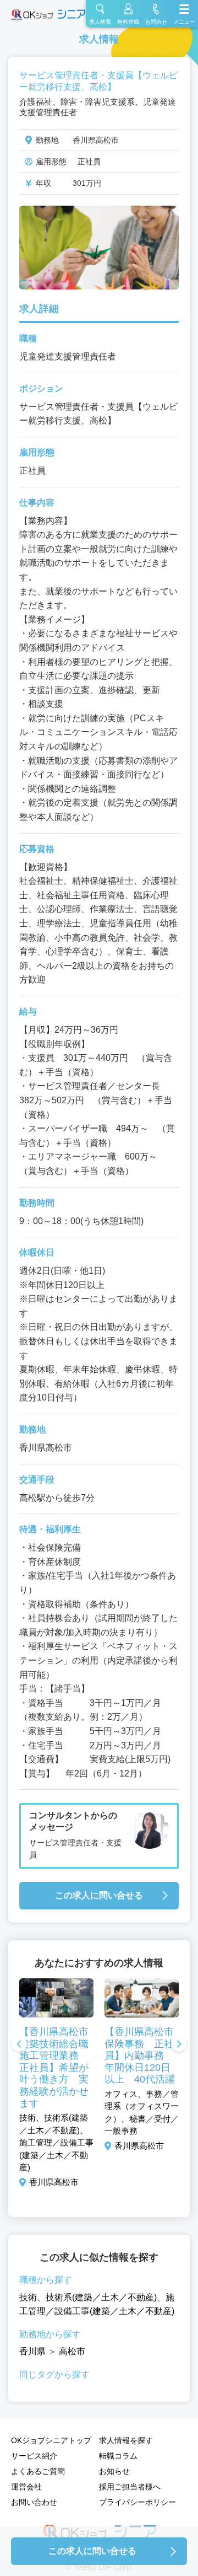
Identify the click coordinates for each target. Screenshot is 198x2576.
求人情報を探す (126, 2440)
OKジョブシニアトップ (51, 2440)
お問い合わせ (34, 2502)
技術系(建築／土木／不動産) (101, 2297)
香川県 (32, 2351)
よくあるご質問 (38, 2471)
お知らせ (114, 2471)
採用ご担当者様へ (130, 2487)
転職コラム (118, 2456)
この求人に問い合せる (99, 1895)
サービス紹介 (34, 2456)
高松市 (72, 2351)
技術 (28, 2297)
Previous (19, 2045)
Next (179, 2045)
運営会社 (26, 2487)
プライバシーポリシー (137, 2502)
